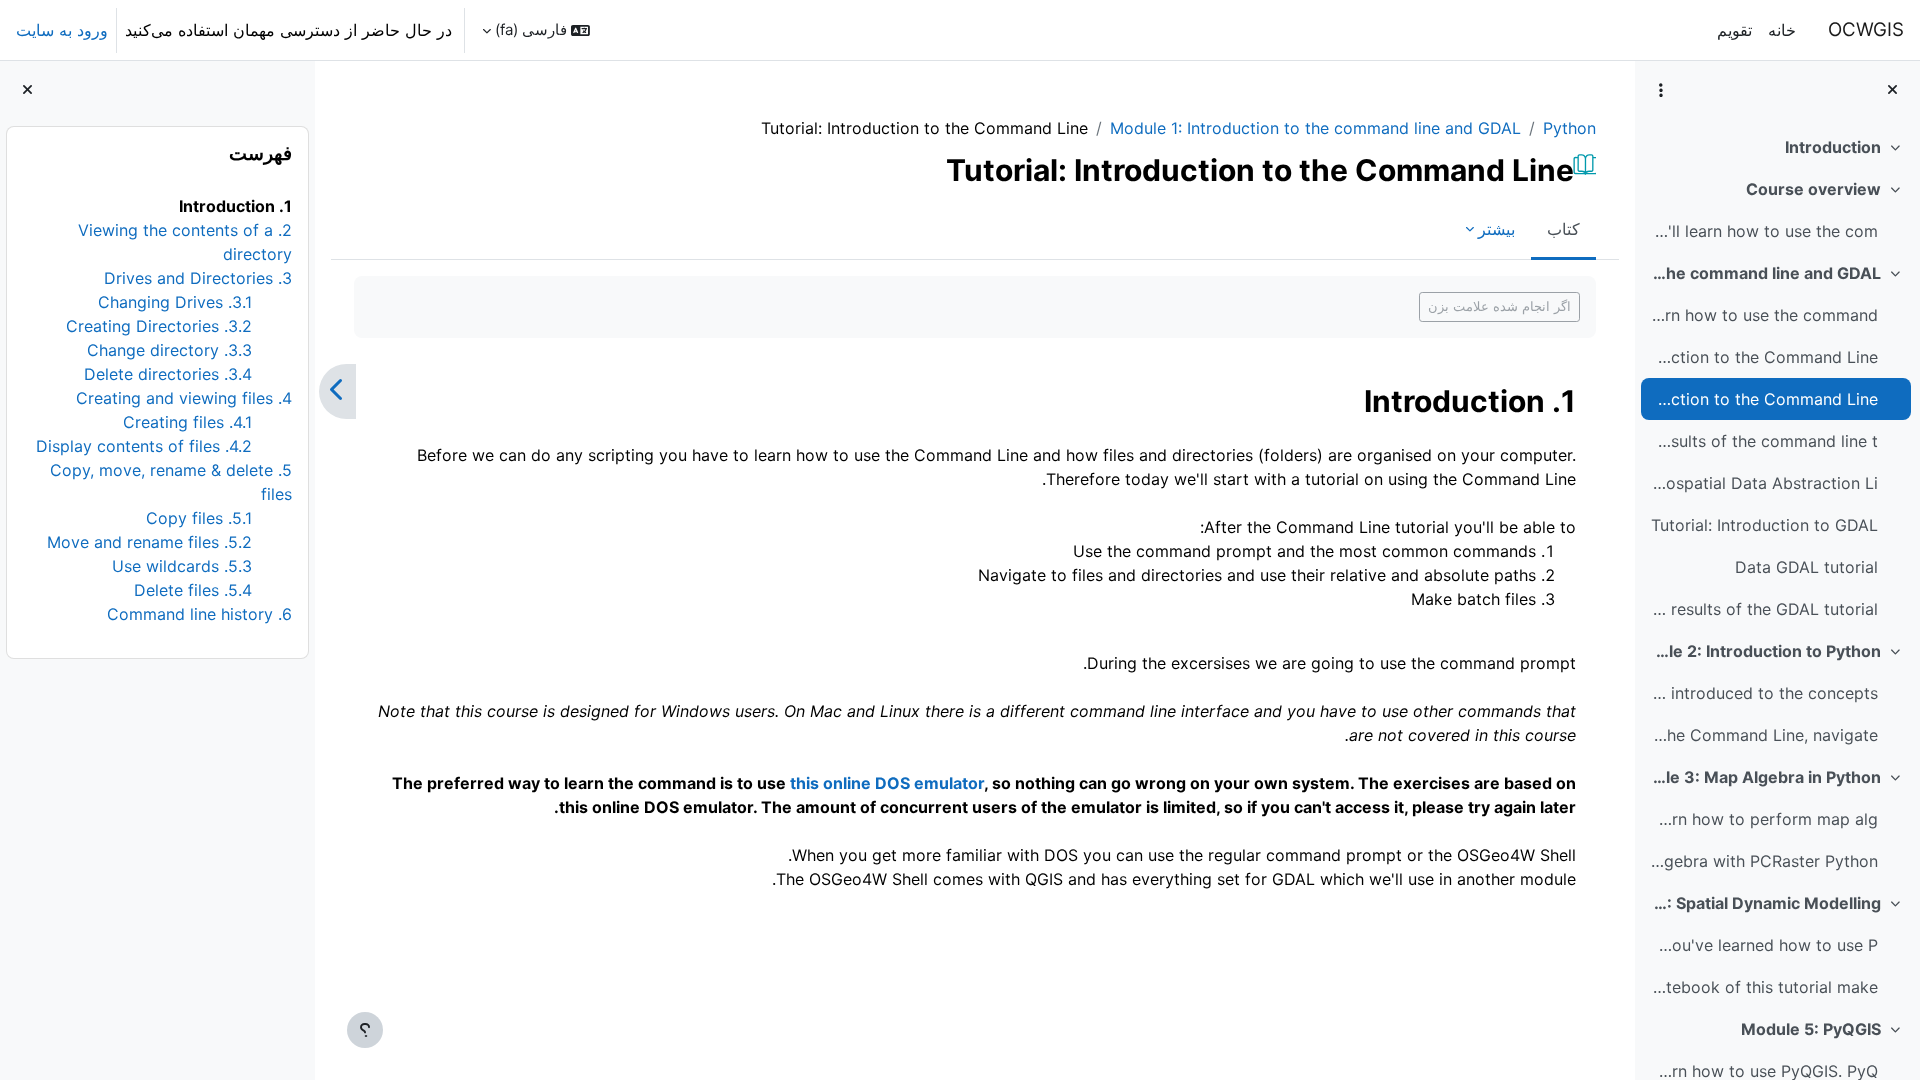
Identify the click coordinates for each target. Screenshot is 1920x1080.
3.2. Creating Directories (159, 326)
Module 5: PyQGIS (1811, 1029)
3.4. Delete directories (168, 374)
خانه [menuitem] (1782, 30)
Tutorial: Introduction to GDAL (1764, 525)
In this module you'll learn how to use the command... (1763, 315)
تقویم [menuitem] (1734, 30)
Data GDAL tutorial (1806, 567)
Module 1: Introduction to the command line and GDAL (1765, 273)
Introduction (1833, 147)
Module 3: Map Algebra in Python (1765, 777)
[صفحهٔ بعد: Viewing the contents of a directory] (337, 392)
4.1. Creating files (187, 422)
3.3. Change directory (169, 350)
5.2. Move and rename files (149, 542)
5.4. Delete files (193, 590)
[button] (536, 30)
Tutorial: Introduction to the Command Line (1763, 399)
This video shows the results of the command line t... (1763, 441)
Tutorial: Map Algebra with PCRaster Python (1763, 861)
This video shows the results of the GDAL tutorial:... (1763, 609)
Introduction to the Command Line (1763, 357)
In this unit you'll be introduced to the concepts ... (1763, 693)
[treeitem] (1777, 147)
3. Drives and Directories (198, 278)
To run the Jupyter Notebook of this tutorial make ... (1763, 987)
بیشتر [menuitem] (1496, 229)
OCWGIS (1866, 29)
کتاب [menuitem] (1563, 229)
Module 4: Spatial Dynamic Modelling (1765, 903)
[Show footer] (365, 1030)
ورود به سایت (62, 30)
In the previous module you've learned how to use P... (1763, 945)
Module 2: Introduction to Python (1765, 651)
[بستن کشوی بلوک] (27, 90)
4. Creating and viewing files (184, 398)
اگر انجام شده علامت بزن (1499, 306)
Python (1569, 128)
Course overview (1813, 189)
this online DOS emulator (887, 783)
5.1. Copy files (199, 518)
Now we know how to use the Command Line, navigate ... (1763, 735)
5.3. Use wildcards (182, 566)
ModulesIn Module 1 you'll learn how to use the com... (1763, 231)
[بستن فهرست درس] (1892, 90)
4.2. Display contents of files (144, 446)
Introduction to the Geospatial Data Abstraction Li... (1763, 483)
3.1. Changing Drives (175, 302)
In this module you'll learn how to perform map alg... (1763, 819)
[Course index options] (1661, 90)
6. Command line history (199, 614)
